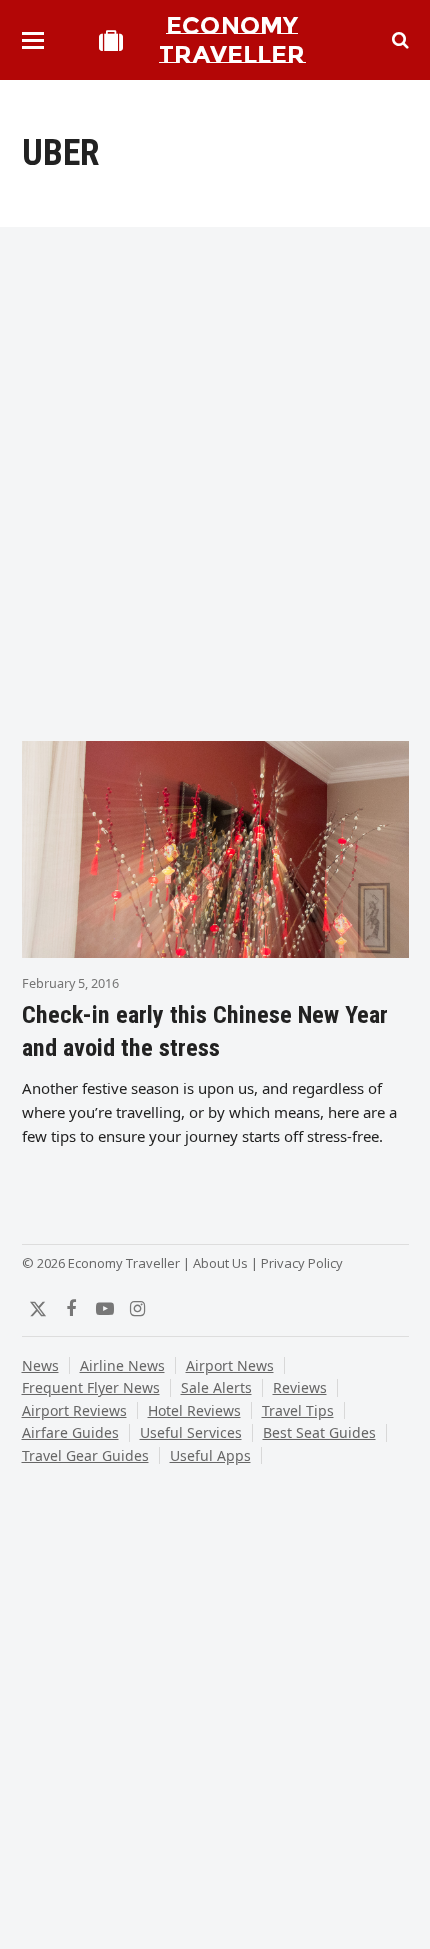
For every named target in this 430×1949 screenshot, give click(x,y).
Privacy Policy (302, 1263)
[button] (33, 40)
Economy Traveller (232, 40)
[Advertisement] (215, 491)
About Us (220, 1263)
